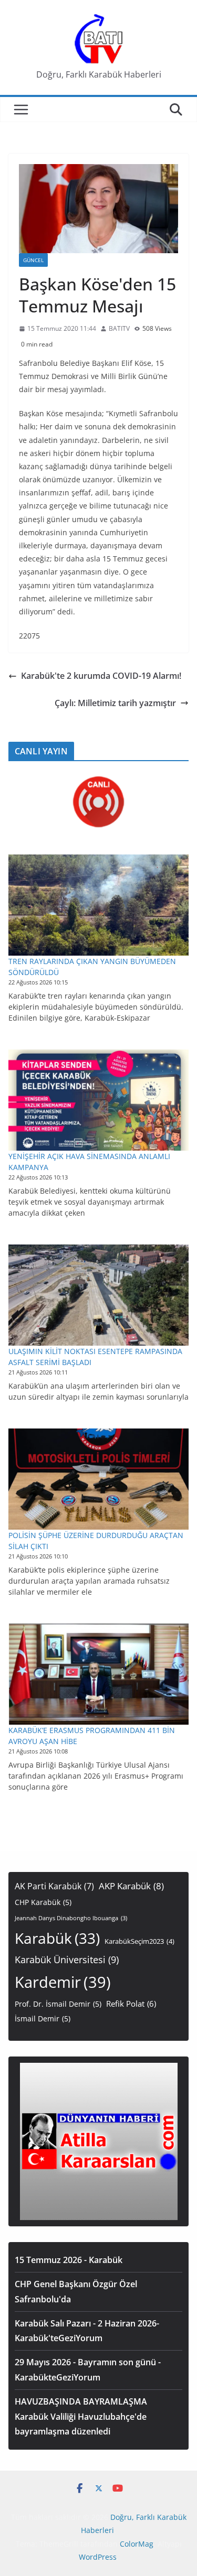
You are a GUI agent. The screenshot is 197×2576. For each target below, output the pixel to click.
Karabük (57, 1938)
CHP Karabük (43, 1902)
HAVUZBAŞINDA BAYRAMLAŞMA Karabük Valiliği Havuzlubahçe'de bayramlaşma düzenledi (81, 2417)
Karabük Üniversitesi (67, 1960)
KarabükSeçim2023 (139, 1941)
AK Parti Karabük (54, 1886)
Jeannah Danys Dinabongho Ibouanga (71, 1918)
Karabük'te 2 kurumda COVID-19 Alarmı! (101, 676)
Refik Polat (131, 2004)
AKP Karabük (131, 1886)
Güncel (33, 260)
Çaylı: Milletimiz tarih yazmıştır (115, 703)
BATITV (119, 328)
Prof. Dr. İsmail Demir (58, 2004)
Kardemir (63, 1982)
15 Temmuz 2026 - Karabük (69, 2260)
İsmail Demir (43, 2018)
